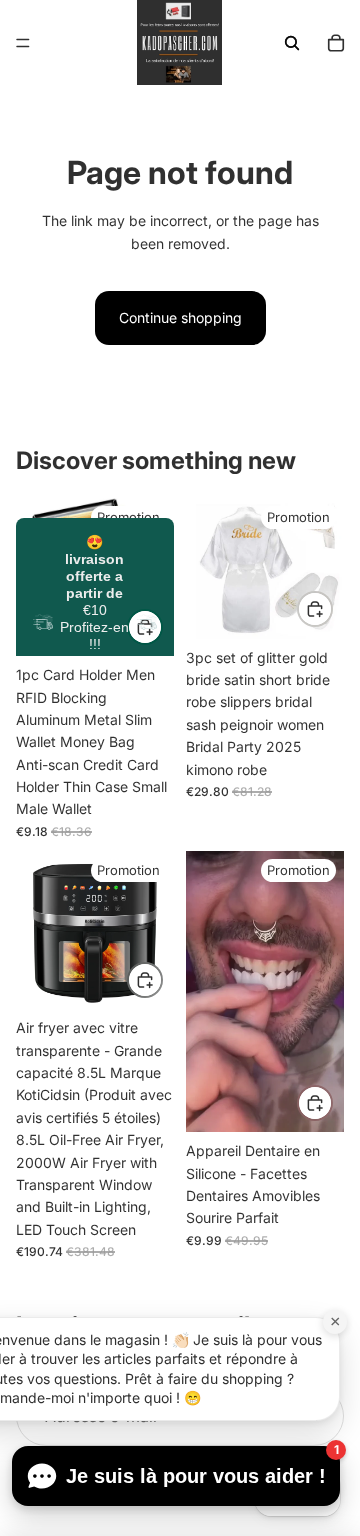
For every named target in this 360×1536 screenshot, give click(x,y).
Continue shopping (180, 317)
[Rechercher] (292, 43)
